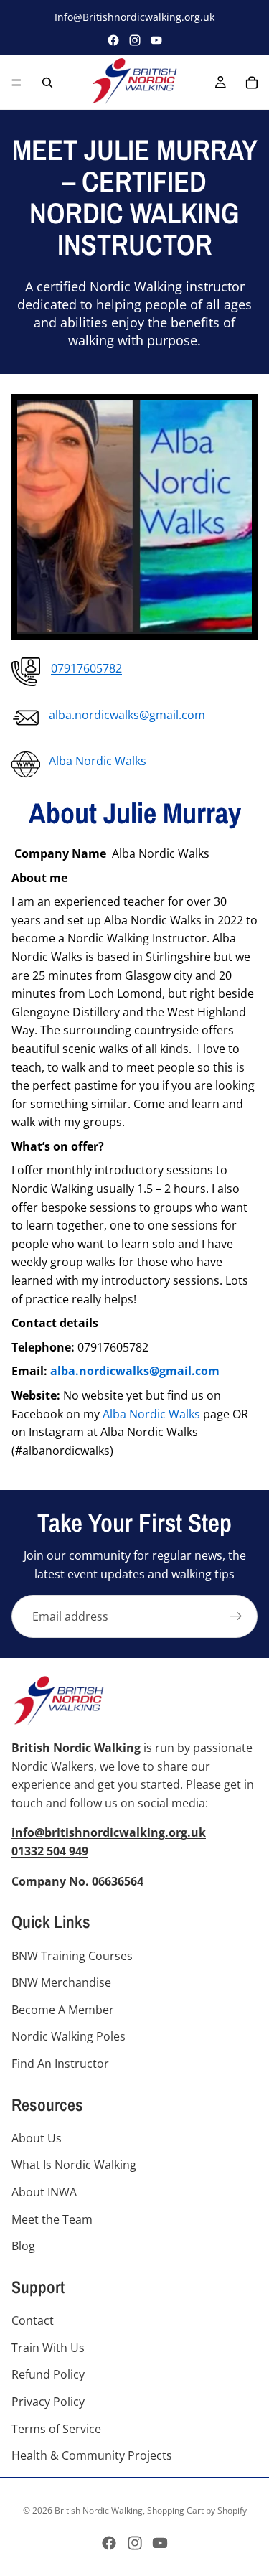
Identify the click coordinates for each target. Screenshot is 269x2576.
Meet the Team (52, 2219)
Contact (33, 2321)
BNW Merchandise (61, 1983)
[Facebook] (113, 40)
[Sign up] (236, 1616)
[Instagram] (135, 40)
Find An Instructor (60, 2064)
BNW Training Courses (72, 1956)
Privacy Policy (48, 2402)
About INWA (44, 2193)
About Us (37, 2138)
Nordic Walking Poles (69, 2037)
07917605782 (86, 668)
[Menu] (16, 83)
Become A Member (63, 2010)
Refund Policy (48, 2375)
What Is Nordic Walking (74, 2165)
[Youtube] (160, 2543)
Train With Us (48, 2348)
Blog (23, 2247)
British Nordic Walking (99, 2510)
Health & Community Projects (92, 2456)
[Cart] (252, 83)
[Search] (47, 83)
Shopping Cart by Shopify (197, 2510)
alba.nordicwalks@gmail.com (127, 715)
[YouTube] (156, 40)
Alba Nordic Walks (98, 761)
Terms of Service (56, 2429)
